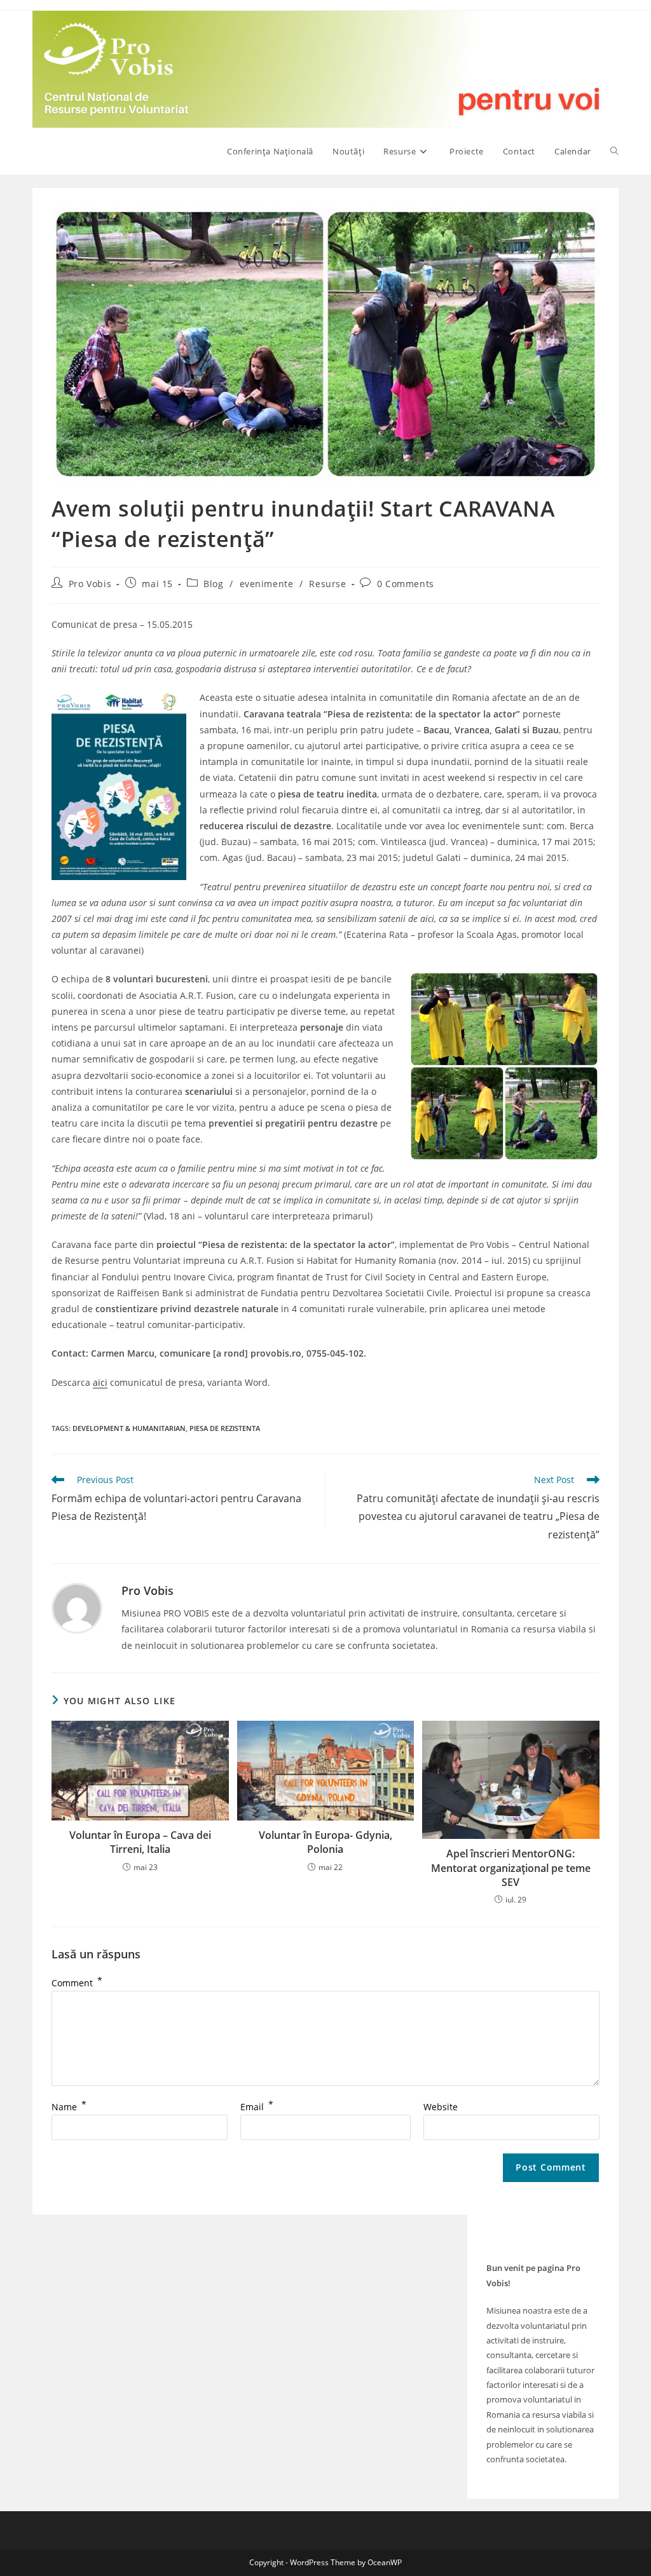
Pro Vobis (90, 584)
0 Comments (406, 584)
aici (100, 1382)
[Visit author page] (77, 1607)
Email (257, 2107)
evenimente (267, 584)
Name (69, 2107)
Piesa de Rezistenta (225, 1428)
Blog (213, 584)
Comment (77, 1983)
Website (441, 2107)
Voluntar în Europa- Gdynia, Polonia (325, 1842)
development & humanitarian (129, 1428)
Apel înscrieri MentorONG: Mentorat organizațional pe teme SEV (511, 1868)
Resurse (327, 584)
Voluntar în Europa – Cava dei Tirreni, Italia (140, 1842)
